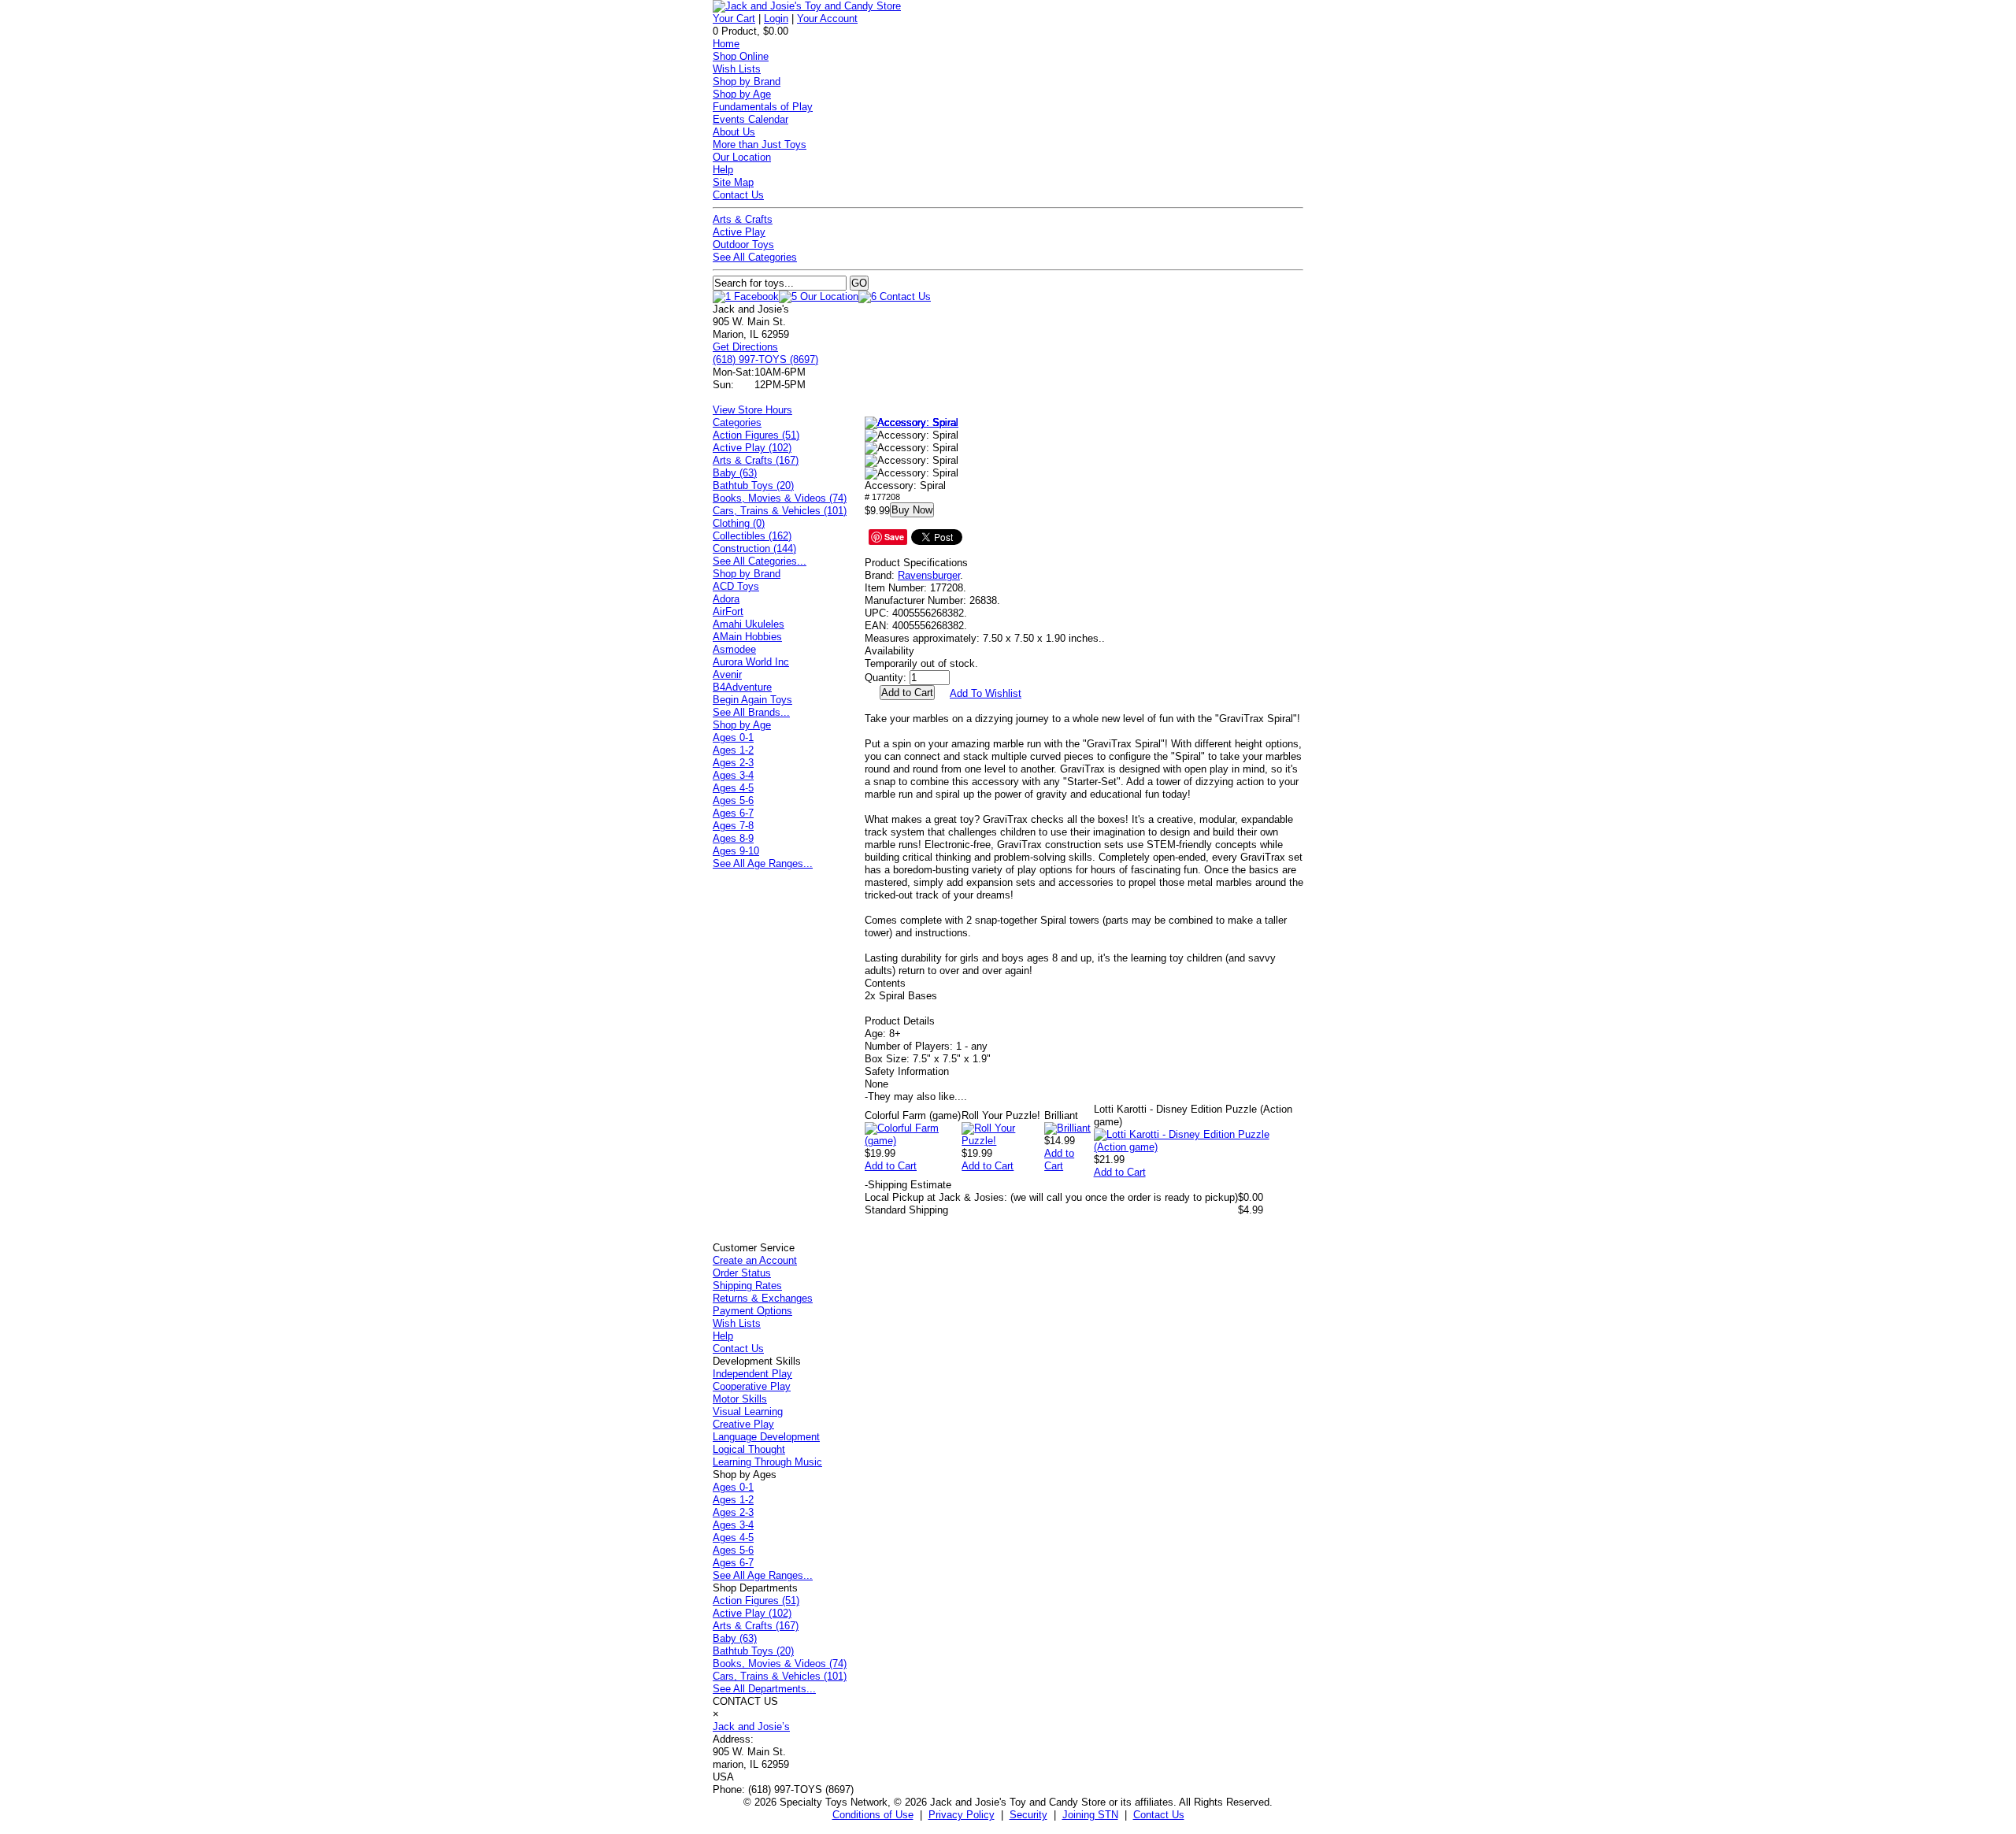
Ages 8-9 (733, 838)
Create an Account (755, 1260)
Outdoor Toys (743, 245)
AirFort (728, 611)
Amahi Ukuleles (749, 624)
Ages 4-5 (733, 788)
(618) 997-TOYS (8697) (765, 359)
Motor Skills (740, 1399)
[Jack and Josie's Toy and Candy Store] (807, 6)
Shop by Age (742, 94)
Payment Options (752, 1311)
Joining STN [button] (1090, 1815)
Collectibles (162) (752, 536)
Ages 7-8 (733, 826)
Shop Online (741, 56)
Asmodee (734, 649)
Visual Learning (748, 1412)
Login (776, 19)
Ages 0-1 (733, 737)
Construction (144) (754, 548)
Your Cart (734, 19)
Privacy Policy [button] (962, 1815)
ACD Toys (736, 586)
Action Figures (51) (756, 435)
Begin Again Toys (752, 700)
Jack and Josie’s (751, 1727)
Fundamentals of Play (763, 107)
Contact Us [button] (1159, 1815)
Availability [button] (889, 651)
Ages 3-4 (733, 775)
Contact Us (738, 195)
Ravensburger (929, 575)
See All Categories (755, 257)
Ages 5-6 (733, 800)
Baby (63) (735, 473)
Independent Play (752, 1374)
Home (726, 44)
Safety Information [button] (907, 1071)
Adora (726, 599)
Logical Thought (749, 1449)
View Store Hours (752, 410)
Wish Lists (737, 69)
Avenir (727, 674)
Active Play (739, 232)
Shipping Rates (747, 1286)
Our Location (742, 157)
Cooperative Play (752, 1386)
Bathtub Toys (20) (753, 485)
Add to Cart (891, 1166)
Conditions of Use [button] (873, 1815)
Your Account (827, 19)
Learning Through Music (767, 1462)
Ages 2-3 (733, 763)
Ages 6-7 (733, 813)
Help (723, 170)
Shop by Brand (747, 82)
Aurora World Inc (751, 662)
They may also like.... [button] (916, 1097)
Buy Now (912, 510)
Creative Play (743, 1424)
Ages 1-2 (733, 750)
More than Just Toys (760, 144)
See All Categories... (760, 561)
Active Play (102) (752, 448)
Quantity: (886, 678)
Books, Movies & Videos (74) (780, 498)
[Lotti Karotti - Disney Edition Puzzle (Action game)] (1199, 1147)
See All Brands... (751, 712)
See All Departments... (764, 1689)
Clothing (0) (739, 523)
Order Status (742, 1273)
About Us (734, 132)
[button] (912, 423)
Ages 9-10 (736, 851)
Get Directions (745, 347)
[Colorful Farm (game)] (913, 1141)
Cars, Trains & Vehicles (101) (780, 511)
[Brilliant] (1067, 1128)
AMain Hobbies (747, 637)
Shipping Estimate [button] (908, 1185)
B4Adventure (742, 687)
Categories (737, 422)
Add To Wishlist (986, 693)
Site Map (733, 182)
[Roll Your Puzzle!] (1003, 1141)
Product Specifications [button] (916, 563)
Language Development (766, 1437)
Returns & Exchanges (763, 1298)
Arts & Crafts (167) (756, 460)
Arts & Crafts (743, 219)
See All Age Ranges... (763, 863)
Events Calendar (750, 119)
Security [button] (1028, 1815)
